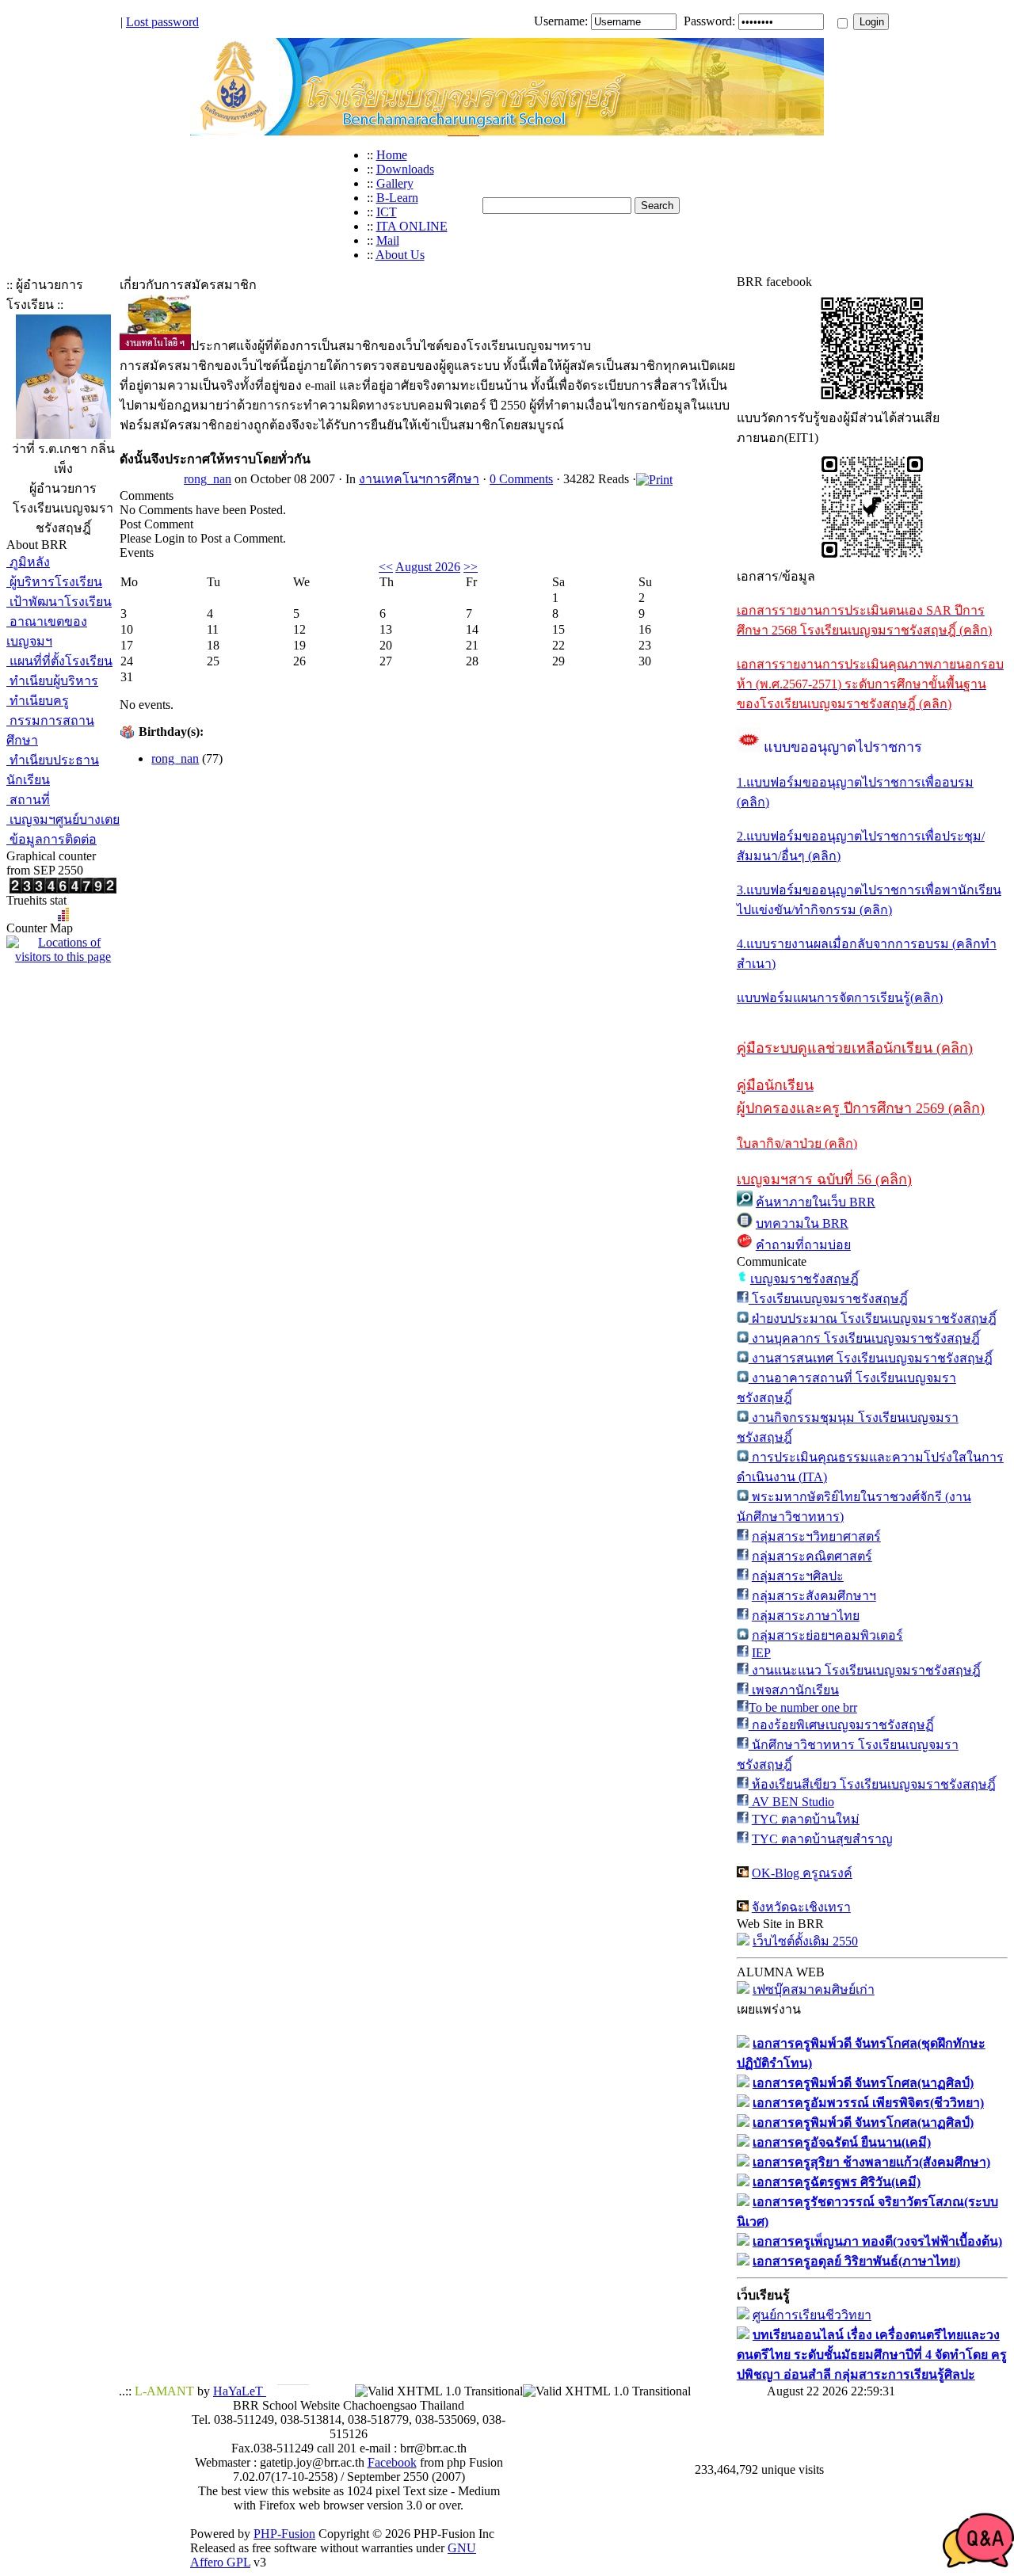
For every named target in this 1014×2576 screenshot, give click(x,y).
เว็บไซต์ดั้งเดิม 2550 (805, 1941)
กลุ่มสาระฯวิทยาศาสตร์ (816, 1536)
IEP (761, 1653)
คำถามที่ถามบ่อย (803, 1245)
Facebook (392, 2462)
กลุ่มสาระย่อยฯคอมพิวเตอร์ (827, 1635)
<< (386, 567)
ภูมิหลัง (28, 562)
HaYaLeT (240, 2391)
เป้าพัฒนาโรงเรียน (59, 602)
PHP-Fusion (284, 2534)
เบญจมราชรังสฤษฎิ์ (804, 1279)
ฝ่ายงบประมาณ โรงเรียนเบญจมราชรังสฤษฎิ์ (873, 1318)
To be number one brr (803, 1707)
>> (471, 567)
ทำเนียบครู (38, 701)
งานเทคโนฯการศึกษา (419, 479)
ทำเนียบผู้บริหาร (52, 681)
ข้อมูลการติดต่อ (51, 839)
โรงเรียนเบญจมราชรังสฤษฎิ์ (828, 1299)
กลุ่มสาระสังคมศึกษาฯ (814, 1596)
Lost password (162, 22)
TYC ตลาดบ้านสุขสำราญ (822, 1839)
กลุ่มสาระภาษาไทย (806, 1616)
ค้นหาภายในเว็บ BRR (816, 1202)
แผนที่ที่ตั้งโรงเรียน (59, 661)
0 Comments (521, 479)
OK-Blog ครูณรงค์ (802, 1873)
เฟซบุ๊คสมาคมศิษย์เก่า (814, 1989)
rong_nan (208, 479)
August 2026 (428, 567)
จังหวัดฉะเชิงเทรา (801, 1907)
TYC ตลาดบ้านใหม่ (806, 1819)
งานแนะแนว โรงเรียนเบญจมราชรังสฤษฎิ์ (865, 1670)
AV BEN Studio (791, 1802)
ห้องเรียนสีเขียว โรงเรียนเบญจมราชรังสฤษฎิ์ (872, 1784)
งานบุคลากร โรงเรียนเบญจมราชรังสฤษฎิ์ (864, 1338)
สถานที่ (28, 800)
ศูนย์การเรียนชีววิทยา (812, 2315)
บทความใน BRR (802, 1223)
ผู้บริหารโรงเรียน (54, 582)
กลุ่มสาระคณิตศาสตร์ (812, 1556)
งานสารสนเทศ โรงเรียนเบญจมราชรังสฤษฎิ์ (871, 1358)
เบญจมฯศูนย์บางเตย (63, 819)
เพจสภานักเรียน (794, 1690)
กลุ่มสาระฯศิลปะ (798, 1576)
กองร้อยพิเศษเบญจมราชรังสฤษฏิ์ (841, 1725)
